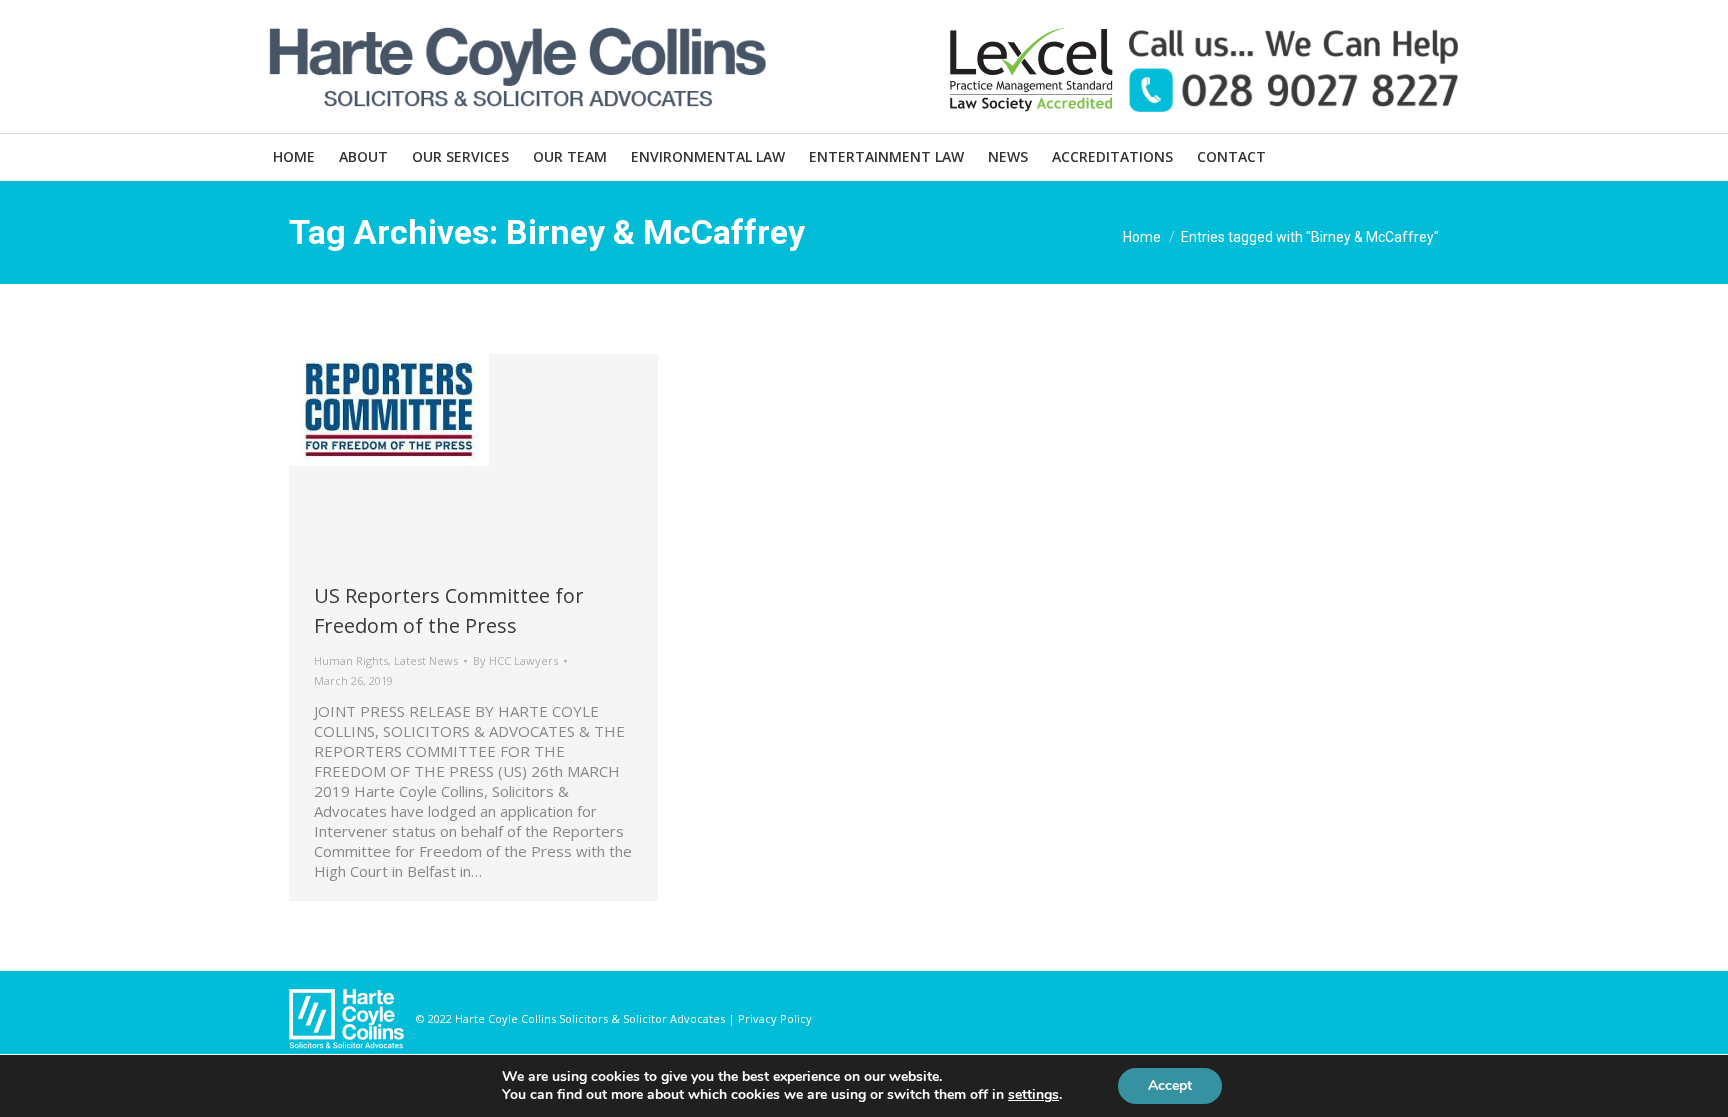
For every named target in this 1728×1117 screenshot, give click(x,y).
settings (1033, 1095)
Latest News (426, 660)
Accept (1170, 1085)
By (515, 660)
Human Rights (351, 660)
